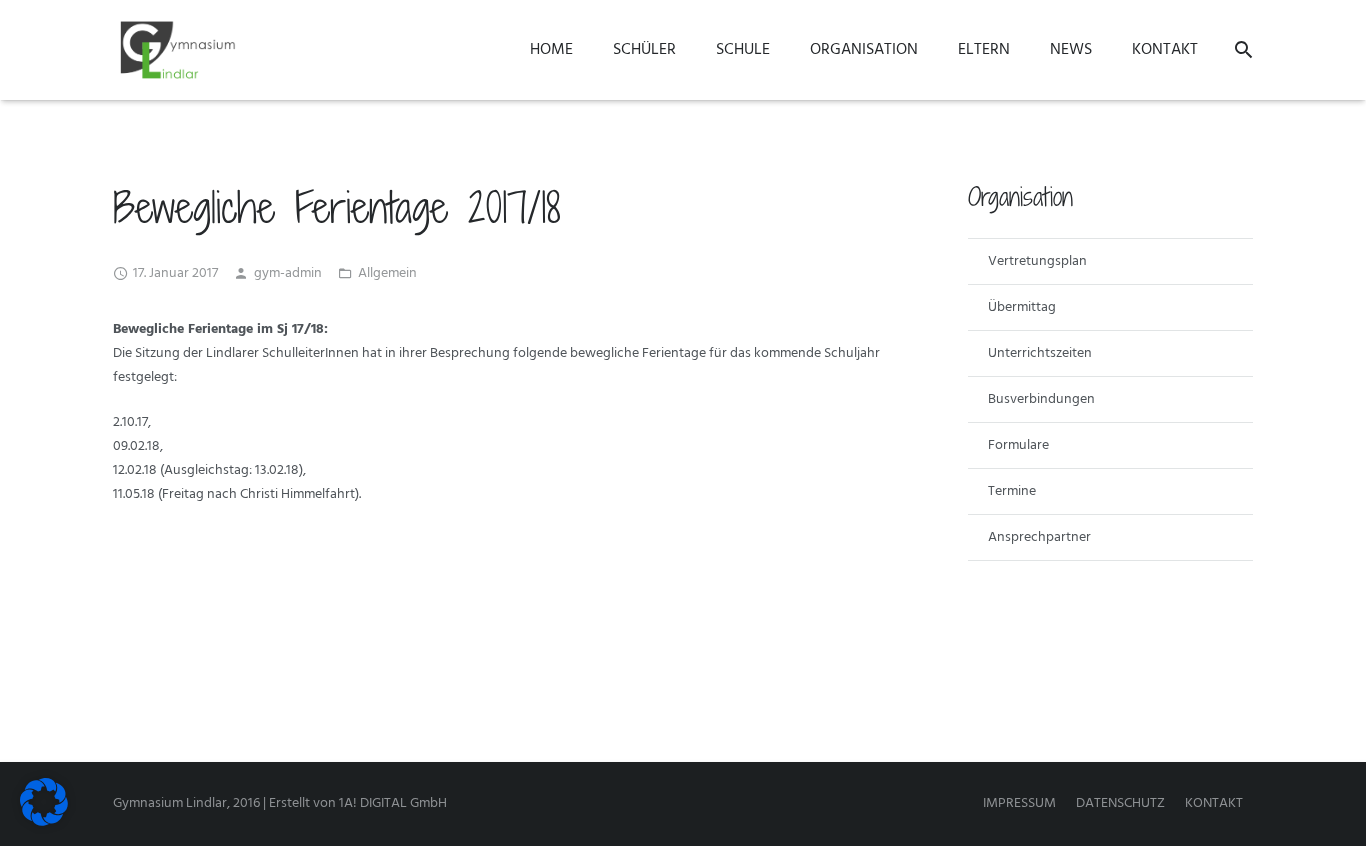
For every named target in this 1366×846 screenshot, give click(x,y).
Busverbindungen (1041, 399)
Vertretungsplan (1037, 261)
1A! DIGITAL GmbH (393, 803)
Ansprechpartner (1039, 537)
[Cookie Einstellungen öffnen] (44, 822)
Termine (1012, 491)
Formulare (1018, 445)
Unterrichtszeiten (1040, 353)
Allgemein (387, 273)
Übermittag (1022, 307)
